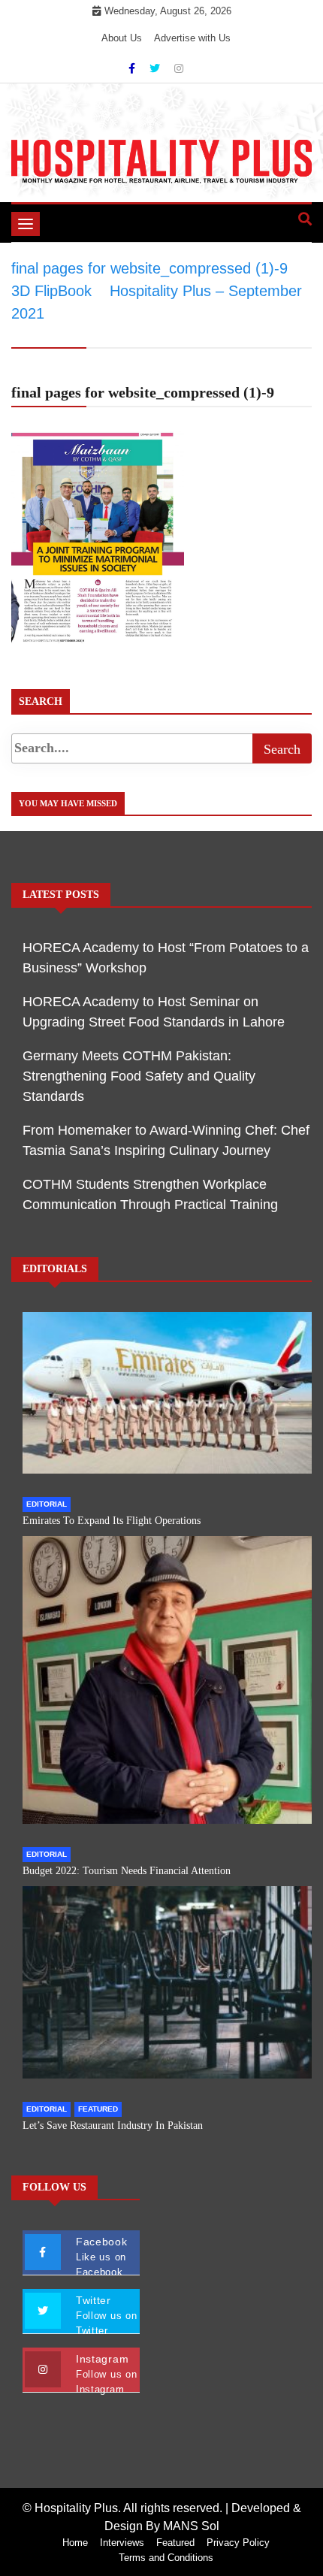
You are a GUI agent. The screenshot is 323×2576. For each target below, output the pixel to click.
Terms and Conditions (166, 2558)
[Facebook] (133, 68)
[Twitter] (156, 68)
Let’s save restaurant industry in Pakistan (113, 2126)
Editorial (47, 1504)
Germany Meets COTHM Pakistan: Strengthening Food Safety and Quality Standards (139, 1076)
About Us (122, 38)
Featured (98, 2109)
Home (75, 2543)
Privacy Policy (238, 2543)
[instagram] (179, 68)
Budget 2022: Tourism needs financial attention (127, 1871)
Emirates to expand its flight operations (112, 1521)
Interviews (122, 2543)
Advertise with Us (192, 38)
